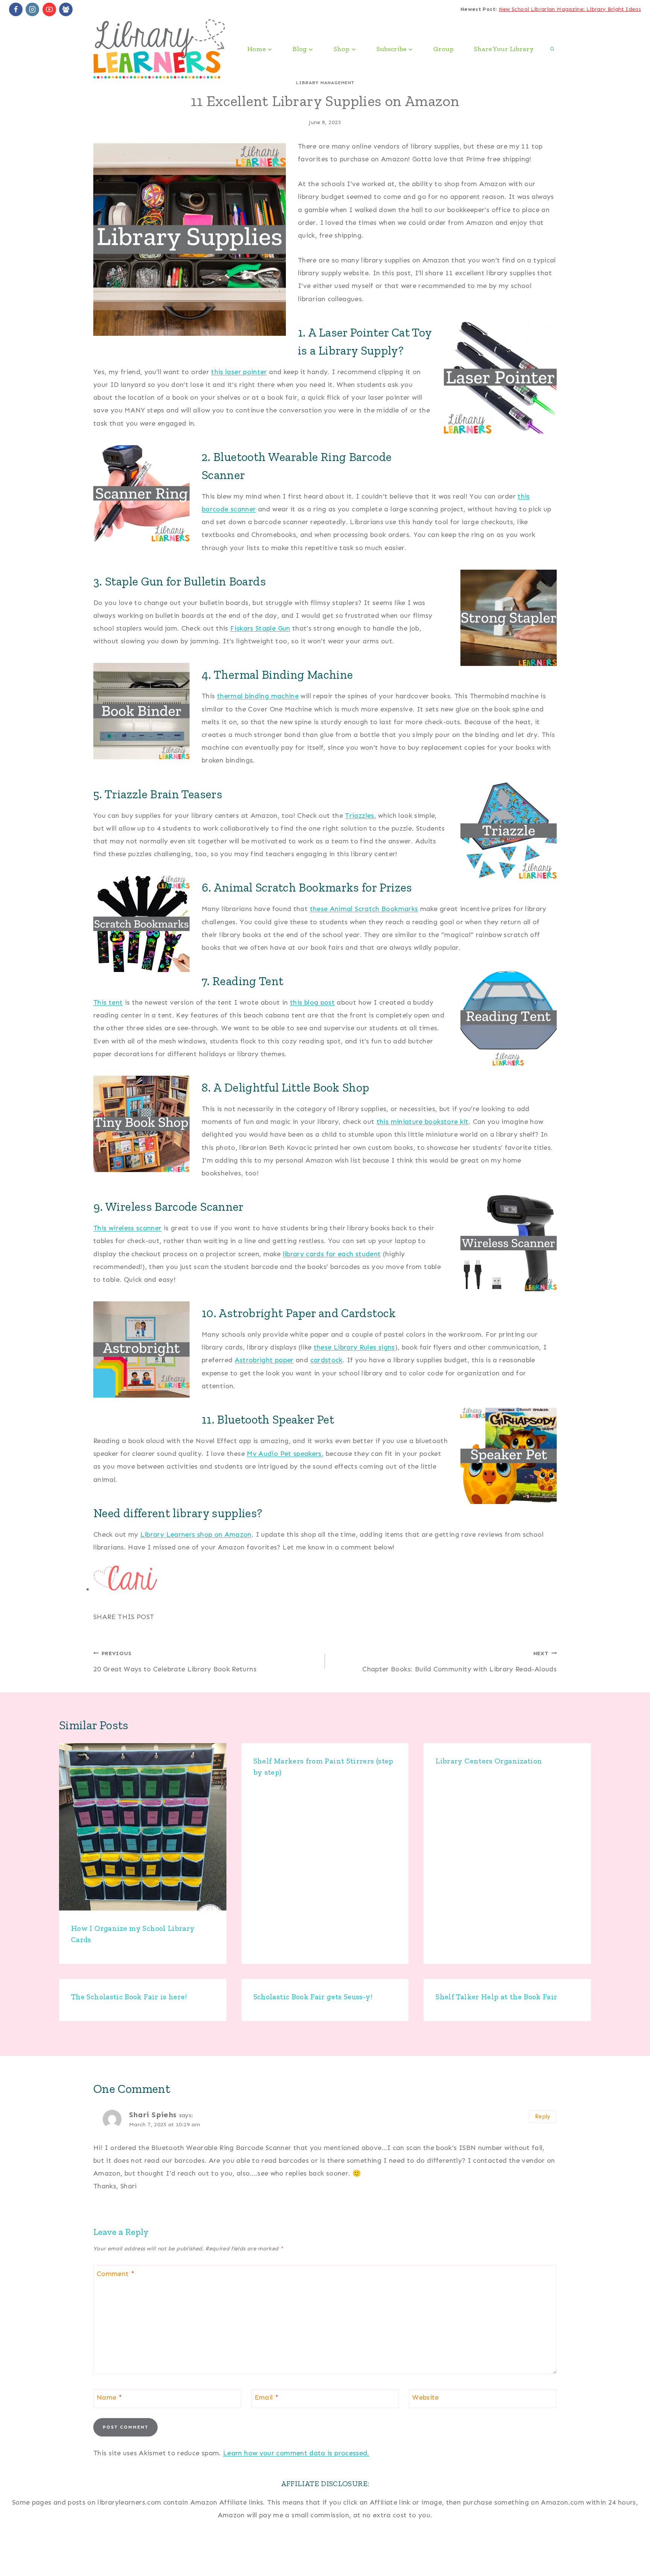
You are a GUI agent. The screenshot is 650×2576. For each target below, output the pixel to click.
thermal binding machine (258, 696)
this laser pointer (239, 372)
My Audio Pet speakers (284, 1454)
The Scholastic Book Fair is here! (129, 1997)
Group (443, 49)
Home (24, 2558)
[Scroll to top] (632, 2547)
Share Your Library (504, 49)
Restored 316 (620, 2558)
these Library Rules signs (354, 1347)
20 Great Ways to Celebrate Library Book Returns (175, 1662)
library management (325, 83)
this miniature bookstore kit (423, 1122)
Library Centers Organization (489, 1761)
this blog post (312, 1002)
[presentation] (143, 1827)
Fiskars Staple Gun (260, 628)
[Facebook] (16, 9)
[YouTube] (49, 9)
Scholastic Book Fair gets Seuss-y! (313, 1997)
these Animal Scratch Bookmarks (364, 909)
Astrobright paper (264, 1360)
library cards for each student (332, 1254)
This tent (108, 1002)
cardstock (327, 1360)
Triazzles (359, 816)
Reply (543, 2117)
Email (267, 2397)
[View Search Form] (552, 49)
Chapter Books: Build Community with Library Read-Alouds (459, 1662)
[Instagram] (32, 9)
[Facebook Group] (66, 9)
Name (109, 2397)
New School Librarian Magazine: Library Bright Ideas (570, 9)
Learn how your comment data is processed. (296, 2453)
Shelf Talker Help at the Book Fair (496, 1997)
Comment (115, 2274)
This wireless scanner (128, 1228)
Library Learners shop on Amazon (196, 1534)
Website (426, 2397)
